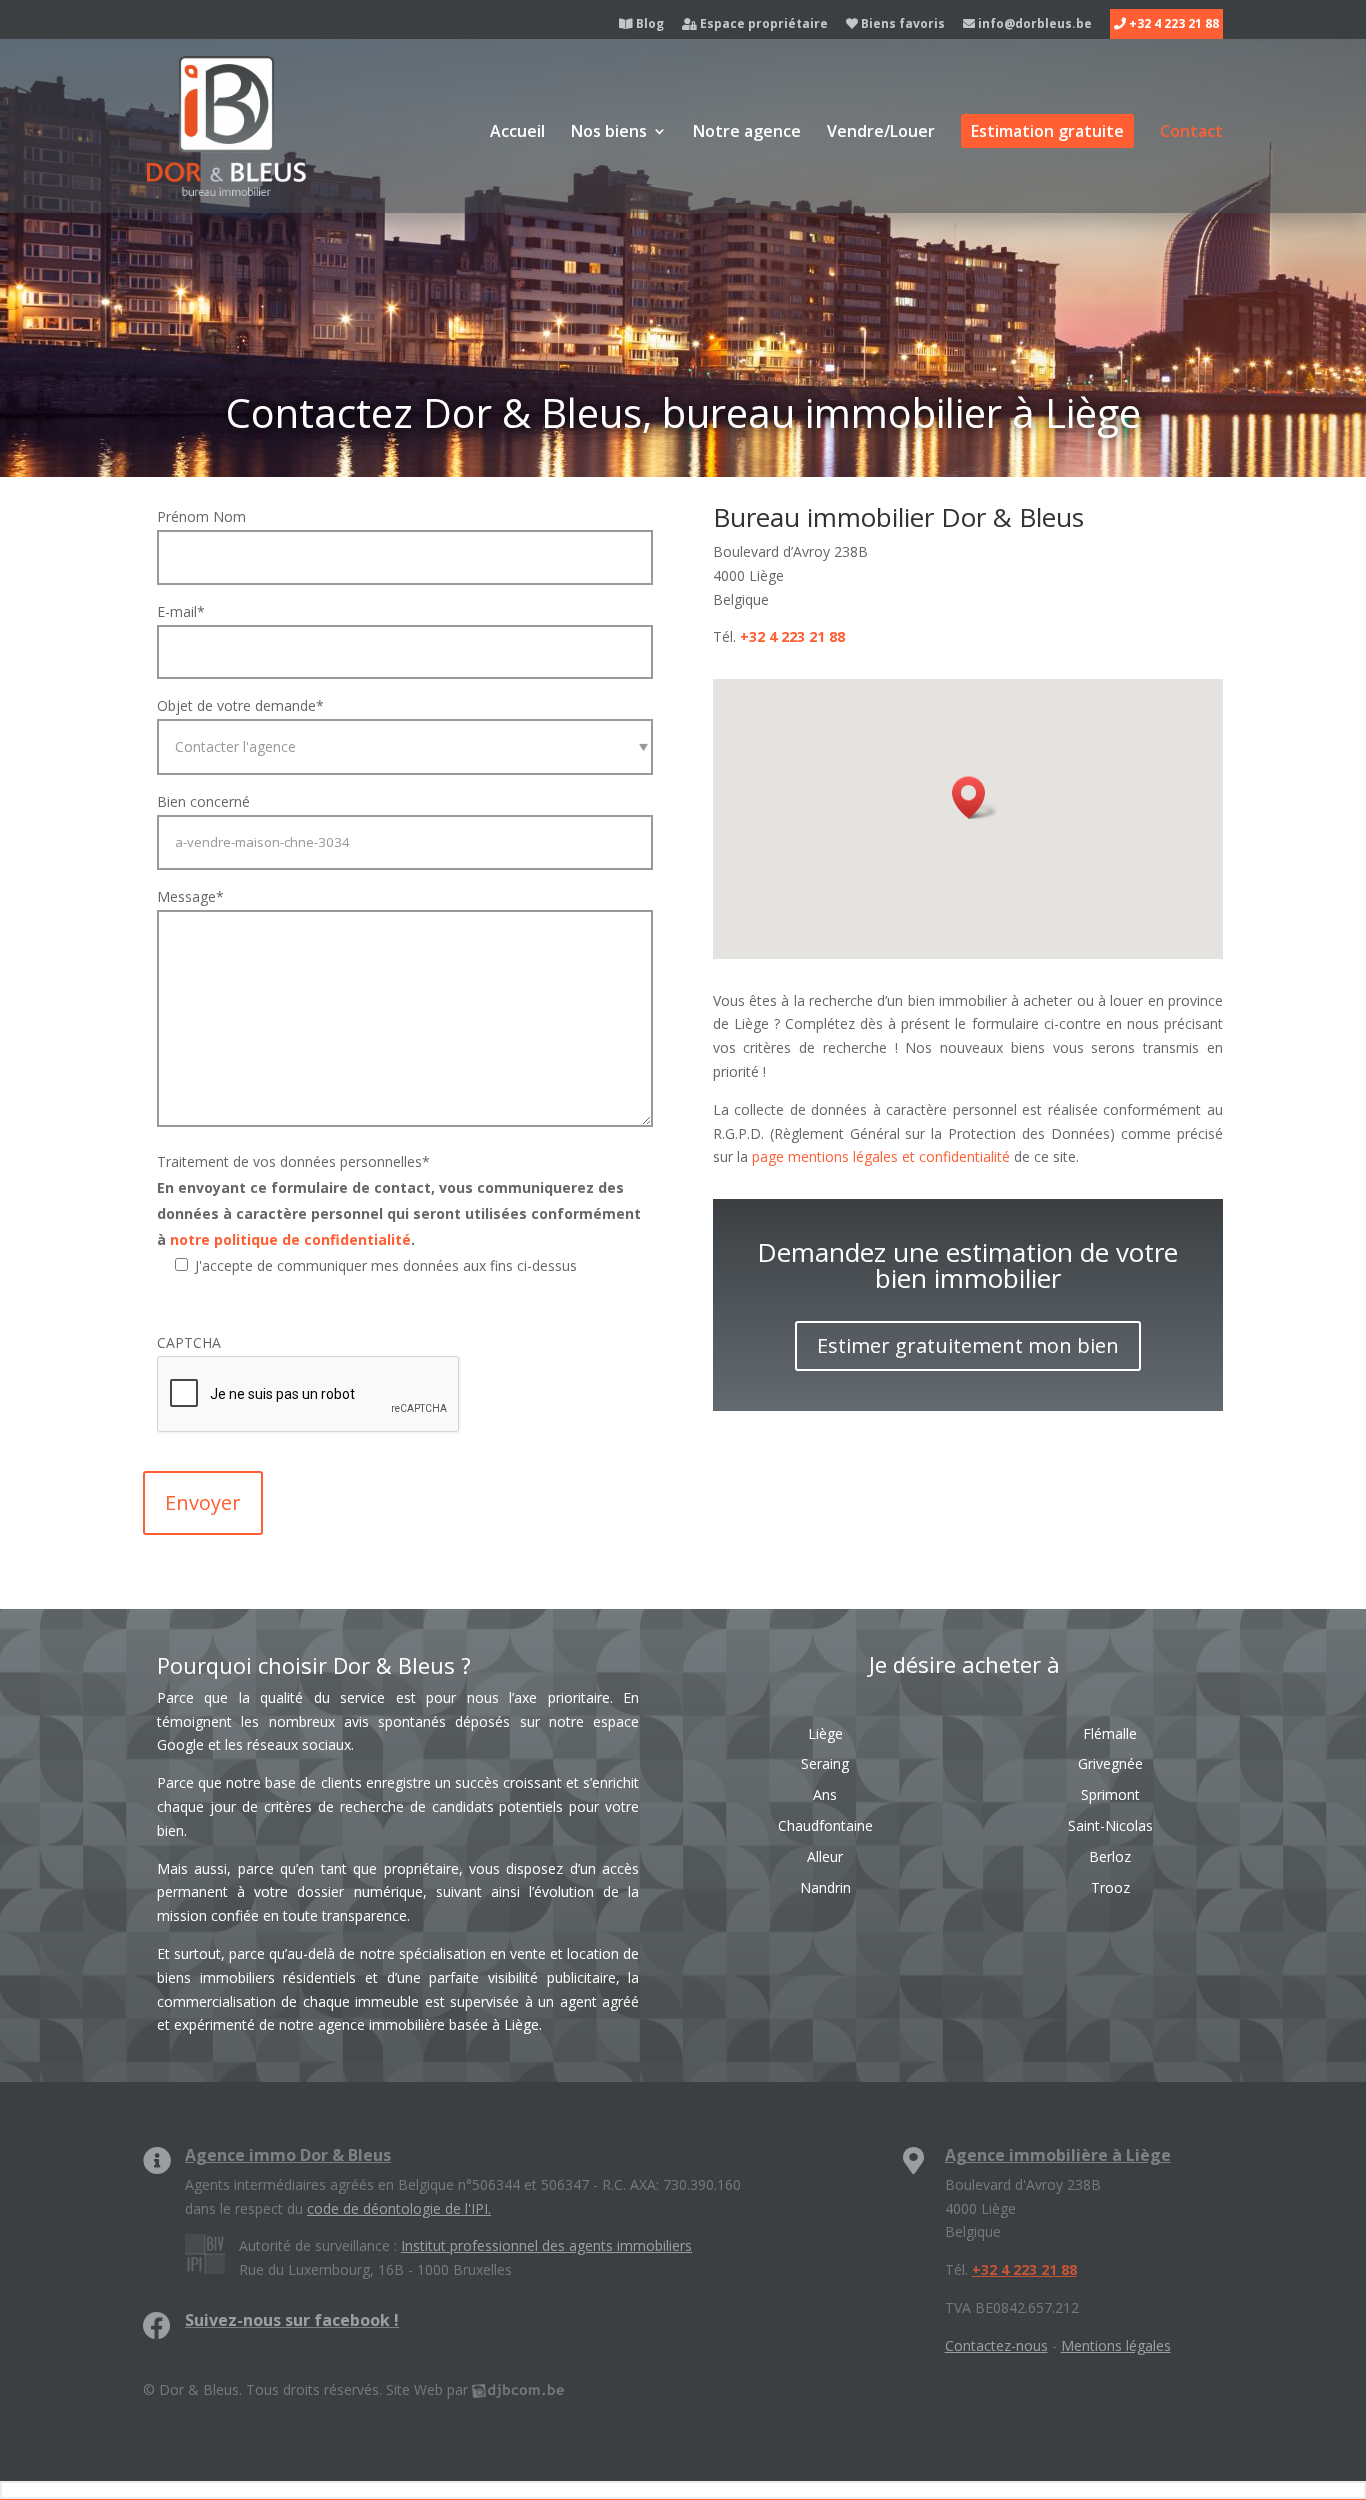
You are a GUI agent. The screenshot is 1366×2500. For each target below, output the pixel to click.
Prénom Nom (201, 516)
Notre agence (747, 133)
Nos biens (609, 133)
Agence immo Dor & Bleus (288, 2155)
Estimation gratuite (1047, 131)
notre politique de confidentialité (290, 1239)
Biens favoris (901, 25)
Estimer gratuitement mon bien (968, 1345)
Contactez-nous (996, 2345)
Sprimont (1110, 1794)
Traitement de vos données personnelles (293, 1161)
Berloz (1110, 1856)
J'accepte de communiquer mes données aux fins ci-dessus (386, 1265)
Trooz (1110, 1887)
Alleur (825, 1856)
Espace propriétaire (762, 25)
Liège (825, 1733)
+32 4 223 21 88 (1172, 25)
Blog (648, 25)
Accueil (517, 133)
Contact (1191, 133)
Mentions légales (1116, 2345)
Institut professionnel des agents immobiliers (546, 2245)
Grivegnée (1110, 1763)
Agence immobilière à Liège (1058, 2155)
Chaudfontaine (825, 1825)
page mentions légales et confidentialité (881, 1156)
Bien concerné (203, 801)
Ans (825, 1794)
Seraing (825, 1763)
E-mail (181, 611)
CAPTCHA (189, 1342)
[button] (975, 797)
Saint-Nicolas (1110, 1825)
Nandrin (825, 1887)
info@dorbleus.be (1033, 25)
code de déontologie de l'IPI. (399, 2208)
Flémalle (1110, 1733)
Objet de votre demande (240, 705)
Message (190, 896)
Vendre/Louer (881, 133)
